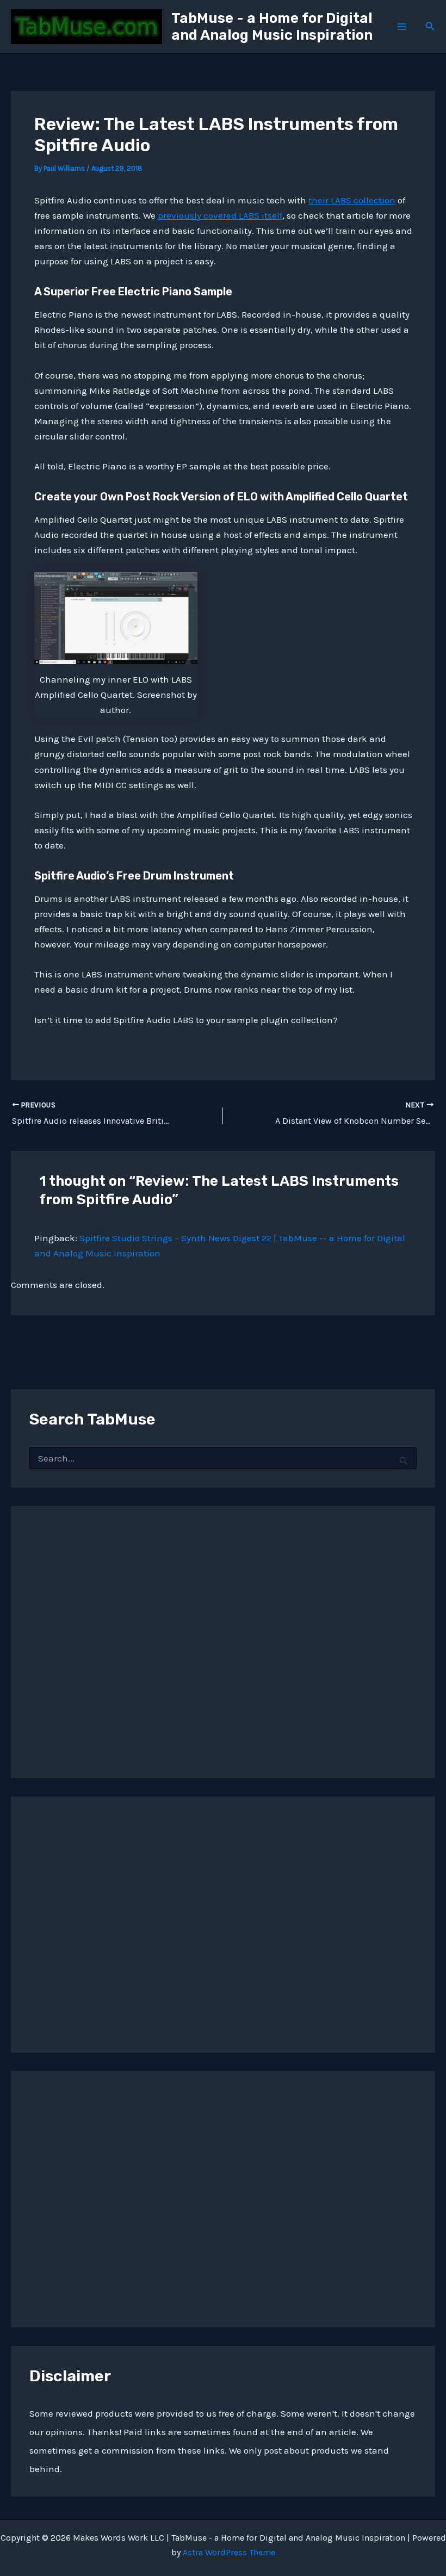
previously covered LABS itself (220, 215)
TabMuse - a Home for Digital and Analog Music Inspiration (272, 27)
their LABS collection (352, 200)
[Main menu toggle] (402, 27)
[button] (430, 27)
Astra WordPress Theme (229, 2552)
